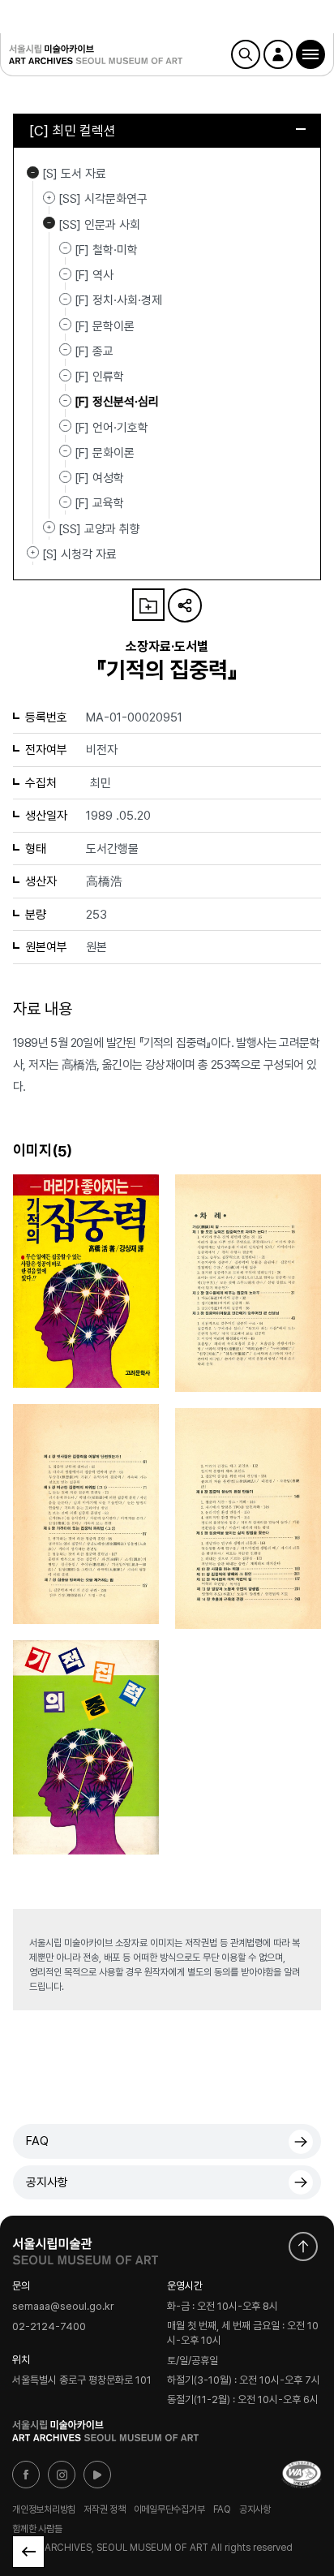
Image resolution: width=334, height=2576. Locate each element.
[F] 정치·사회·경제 (118, 300)
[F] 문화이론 (105, 453)
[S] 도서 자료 (33, 172)
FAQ (37, 2141)
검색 (246, 54)
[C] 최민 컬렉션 (73, 131)
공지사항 (47, 2182)
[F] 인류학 (99, 377)
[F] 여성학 (99, 478)
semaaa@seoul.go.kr (63, 2307)
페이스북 (26, 2475)
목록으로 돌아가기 (28, 2552)
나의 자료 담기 (148, 605)
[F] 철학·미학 (106, 250)
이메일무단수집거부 (169, 2509)
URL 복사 (185, 605)
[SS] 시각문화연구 (49, 197)
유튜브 (97, 2475)
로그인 (278, 54)
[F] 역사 (94, 275)
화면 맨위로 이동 (303, 2246)
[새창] (302, 2475)
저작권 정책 (105, 2509)
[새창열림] (85, 2247)
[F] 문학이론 (105, 325)
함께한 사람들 (37, 2529)
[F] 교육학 (99, 503)
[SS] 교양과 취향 (49, 528)
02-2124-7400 (49, 2326)
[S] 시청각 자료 (33, 553)
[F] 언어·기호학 (111, 427)
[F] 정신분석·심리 (117, 402)
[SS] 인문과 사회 (49, 223)
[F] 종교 (94, 351)
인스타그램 (62, 2475)
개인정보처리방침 (44, 2509)
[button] (310, 54)
